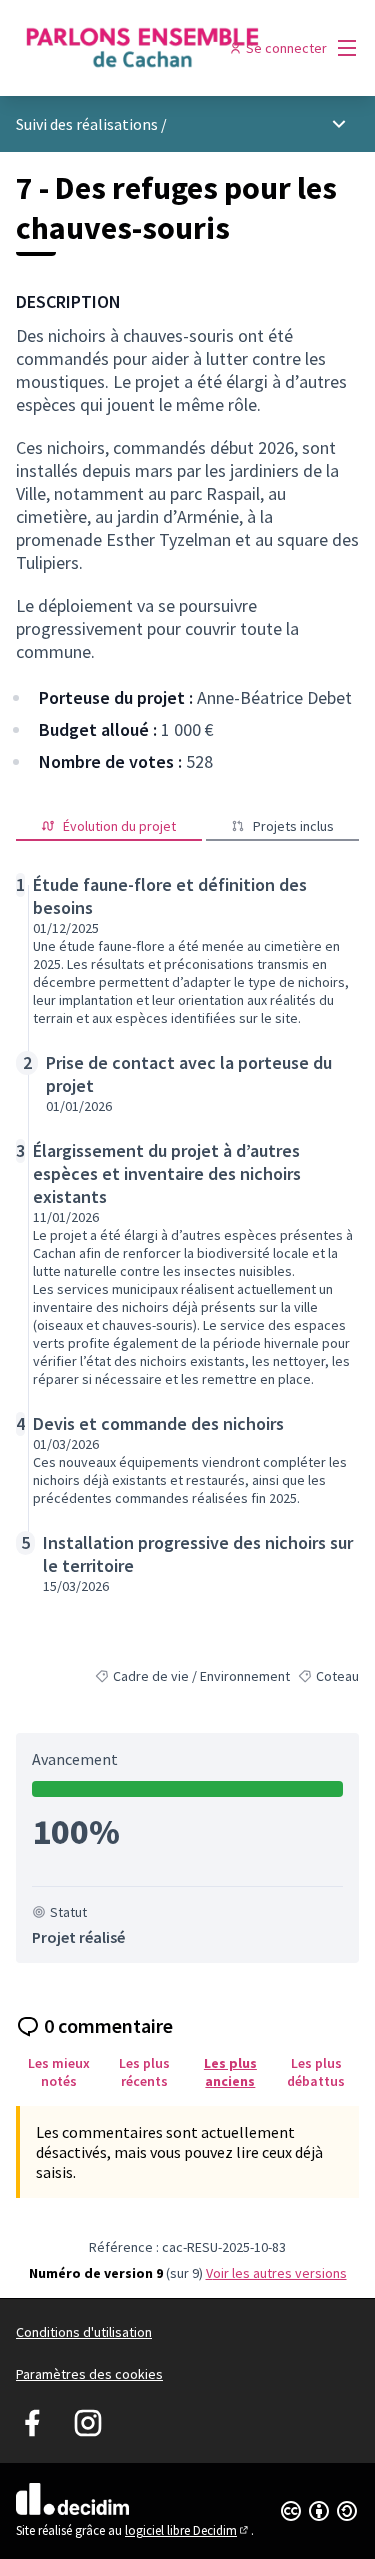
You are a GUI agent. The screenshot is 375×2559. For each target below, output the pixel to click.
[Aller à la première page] (142, 47)
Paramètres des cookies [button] (89, 2374)
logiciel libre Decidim (188, 2530)
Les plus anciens (230, 2072)
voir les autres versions (276, 2273)
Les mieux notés (59, 2072)
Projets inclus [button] (293, 826)
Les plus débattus (316, 2072)
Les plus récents (144, 2072)
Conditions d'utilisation (84, 2332)
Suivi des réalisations (88, 124)
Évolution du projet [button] (119, 826)
